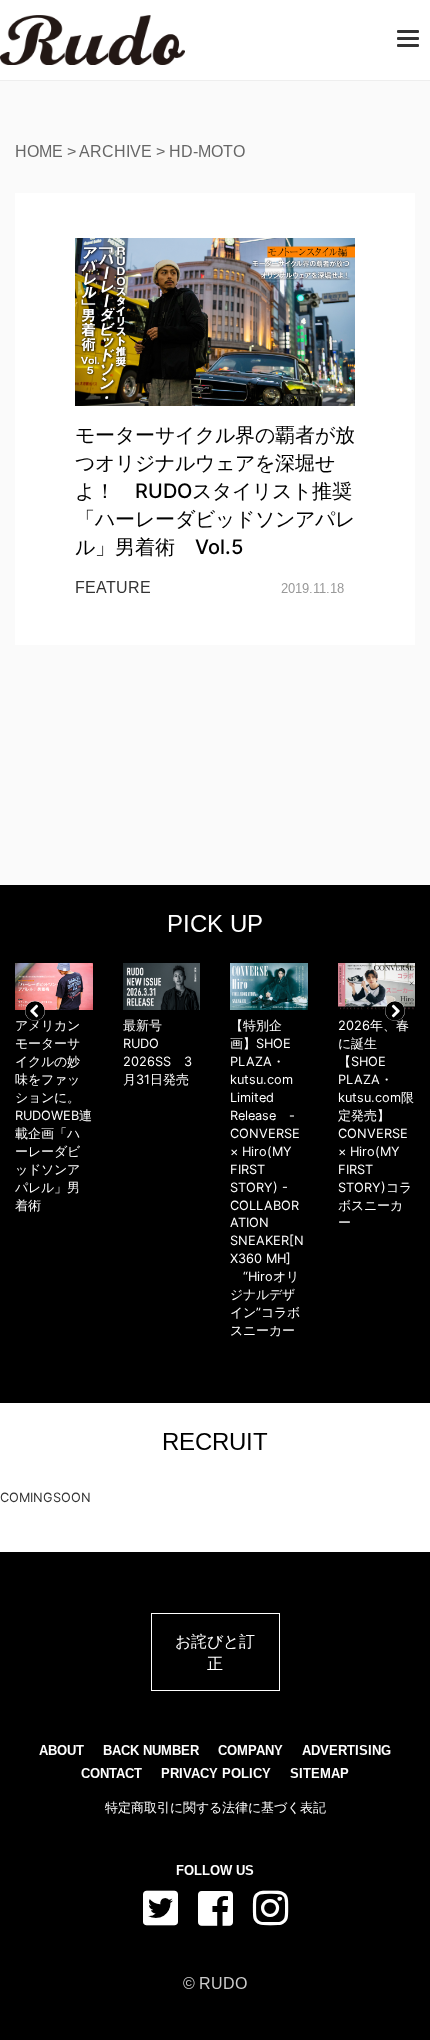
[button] (35, 1011)
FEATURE (113, 587)
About (61, 1750)
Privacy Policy (216, 1773)
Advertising (346, 1750)
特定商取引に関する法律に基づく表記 (215, 1807)
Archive (115, 151)
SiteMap (319, 1773)
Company (250, 1750)
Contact (111, 1773)
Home (39, 151)
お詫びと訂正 (215, 1652)
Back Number (151, 1750)
